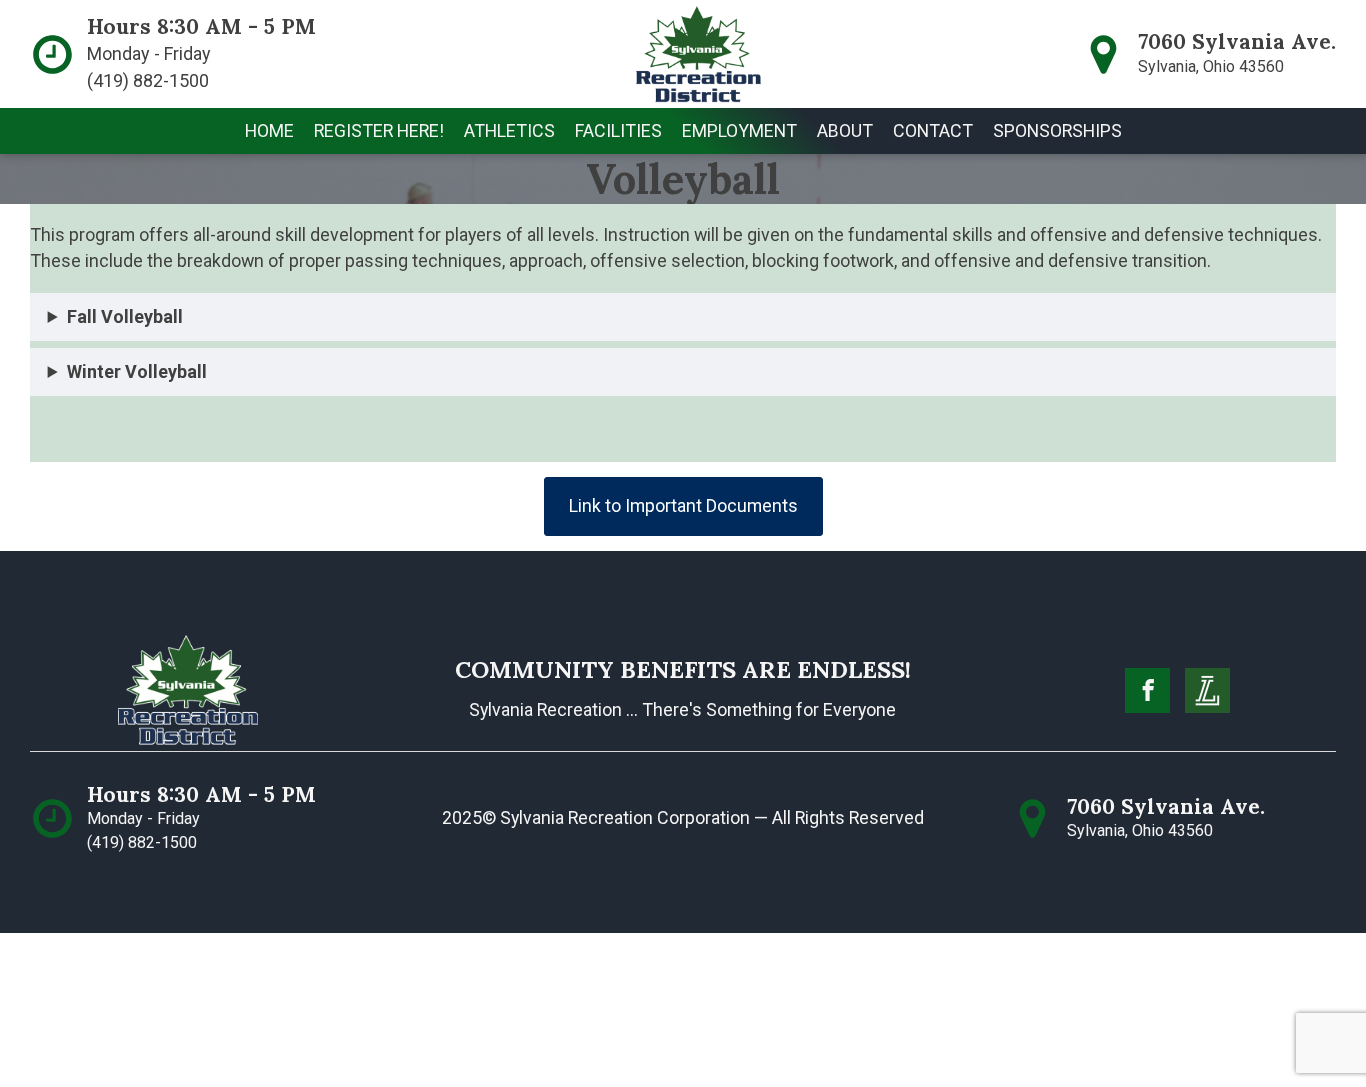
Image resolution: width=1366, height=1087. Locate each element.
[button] (379, 131)
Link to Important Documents (683, 505)
